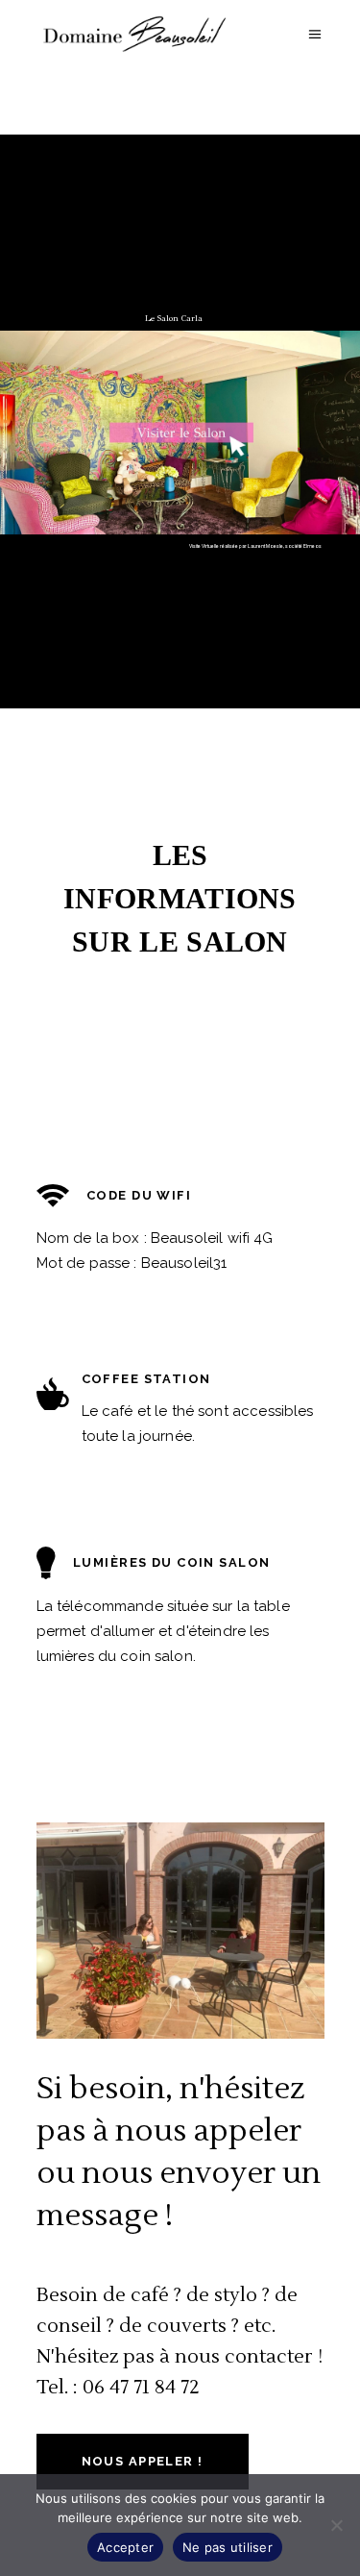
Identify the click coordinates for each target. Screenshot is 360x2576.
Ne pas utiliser (228, 2547)
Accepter (125, 2547)
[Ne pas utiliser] (336, 2525)
